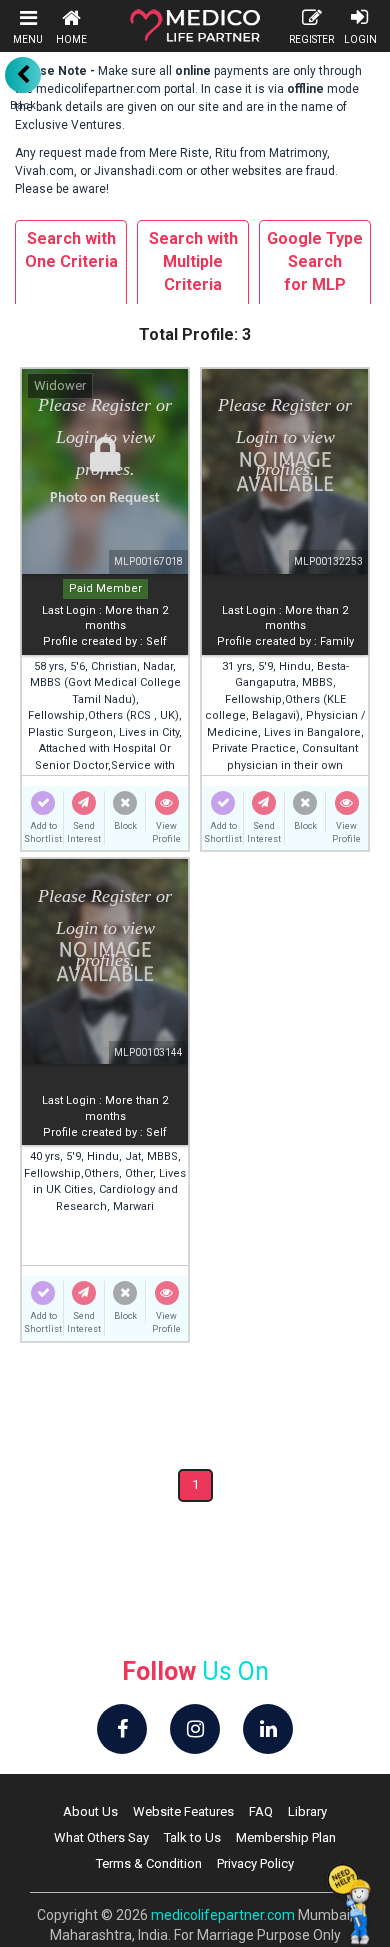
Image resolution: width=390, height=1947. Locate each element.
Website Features (183, 1811)
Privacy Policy (255, 1863)
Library (307, 1811)
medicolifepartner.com (223, 1915)
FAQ (261, 1811)
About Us (90, 1811)
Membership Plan (286, 1837)
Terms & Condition (149, 1863)
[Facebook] (122, 1729)
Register (311, 39)
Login (360, 39)
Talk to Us (192, 1837)
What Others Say (101, 1837)
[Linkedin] (268, 1729)
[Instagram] (195, 1729)
